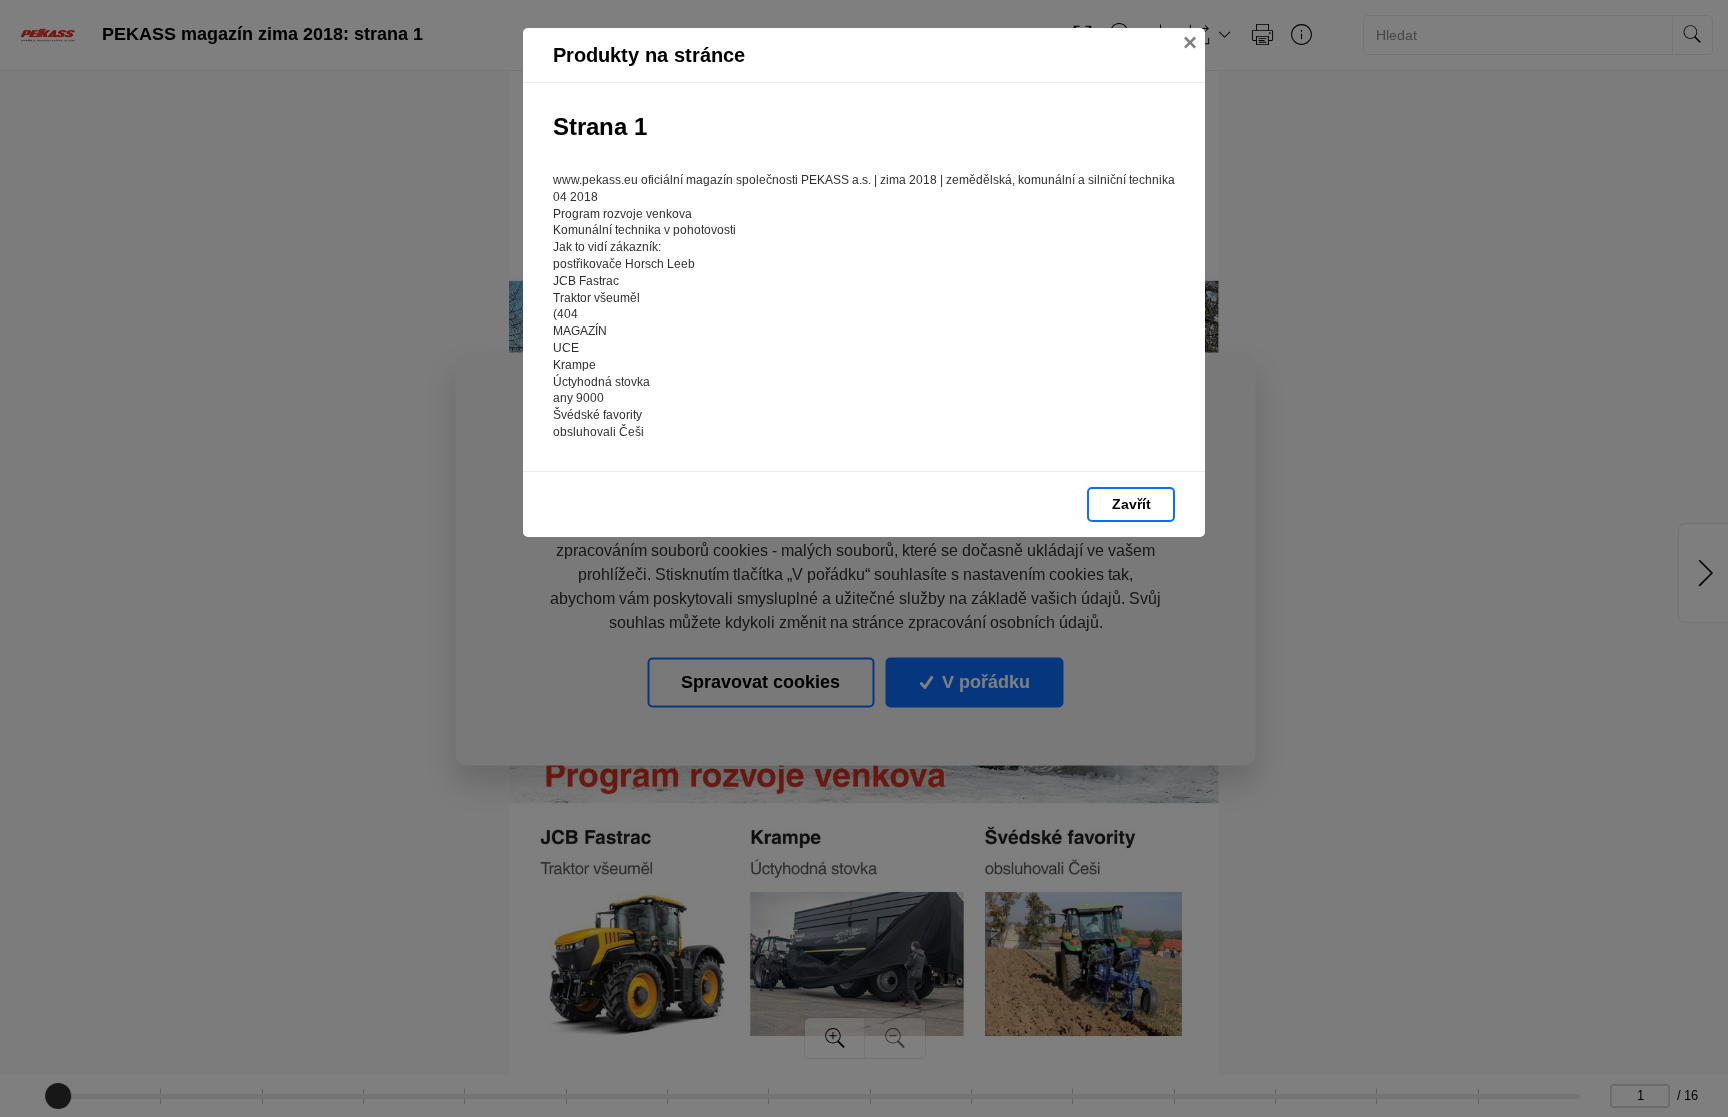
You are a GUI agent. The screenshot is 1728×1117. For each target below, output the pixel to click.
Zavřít (1131, 504)
